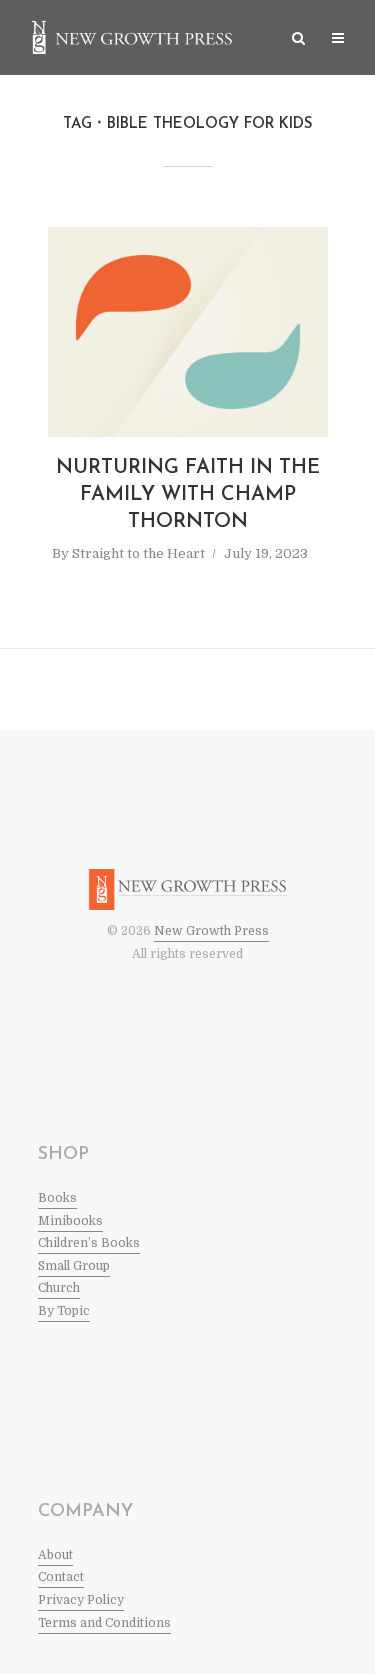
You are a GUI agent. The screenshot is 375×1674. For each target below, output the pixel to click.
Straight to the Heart (138, 553)
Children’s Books (89, 1243)
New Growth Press (211, 931)
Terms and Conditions (104, 1623)
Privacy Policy (81, 1600)
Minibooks (70, 1221)
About (55, 1555)
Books (57, 1198)
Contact (61, 1577)
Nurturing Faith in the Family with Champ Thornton (188, 495)
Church (59, 1288)
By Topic (64, 1311)
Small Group (74, 1266)
